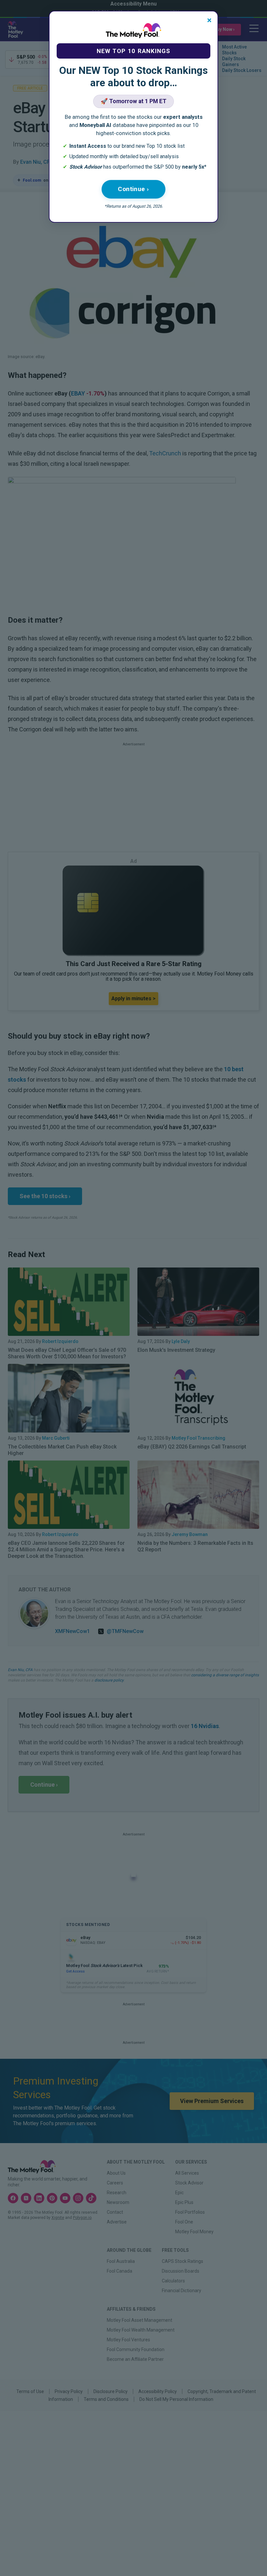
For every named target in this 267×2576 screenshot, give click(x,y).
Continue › (133, 189)
